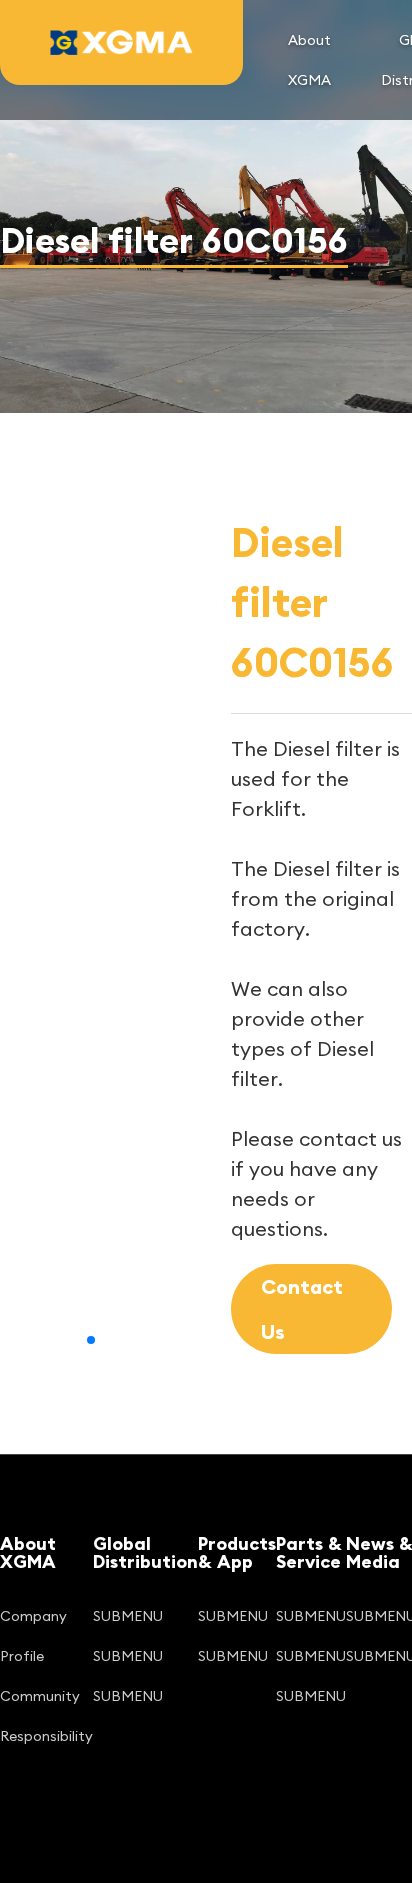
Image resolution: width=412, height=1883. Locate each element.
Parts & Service (309, 1553)
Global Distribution (145, 1553)
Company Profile (33, 1636)
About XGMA (309, 60)
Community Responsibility (46, 1716)
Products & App (237, 1553)
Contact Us (302, 1309)
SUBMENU (128, 1616)
